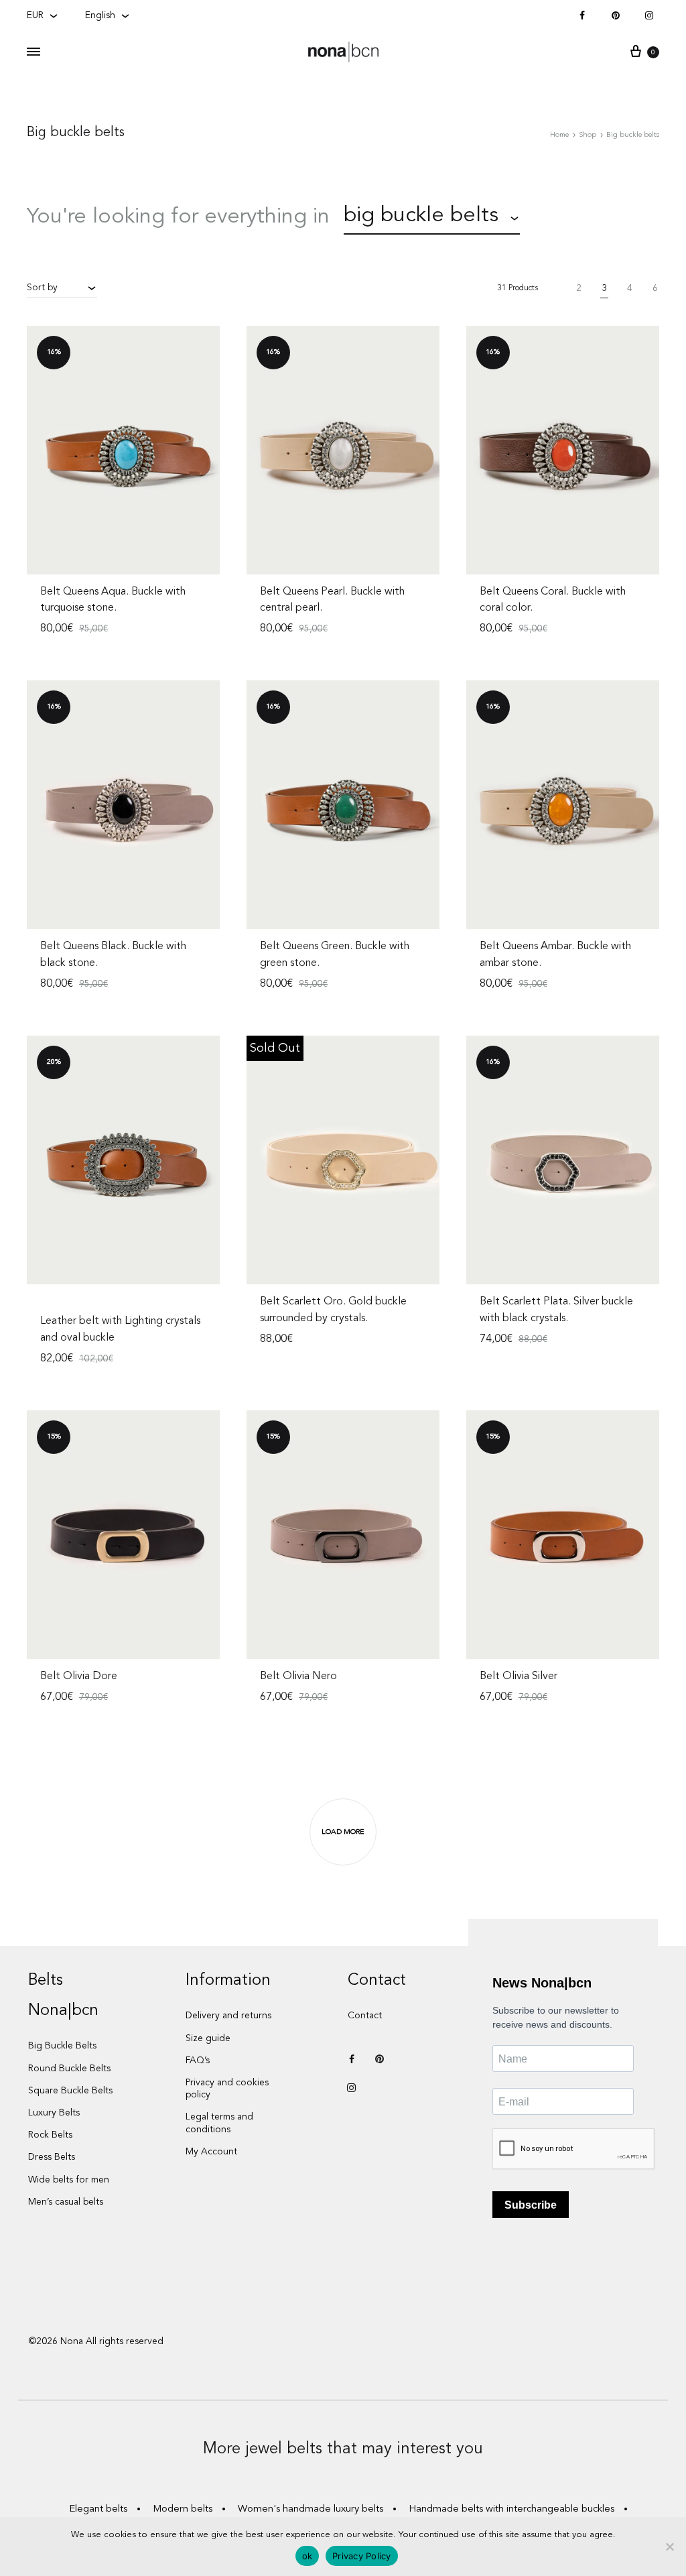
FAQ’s (198, 2061)
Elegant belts (98, 2509)
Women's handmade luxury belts (311, 2509)
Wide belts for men (69, 2180)
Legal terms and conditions (219, 2123)
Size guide (208, 2038)
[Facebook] (582, 16)
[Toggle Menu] (33, 53)
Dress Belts (52, 2157)
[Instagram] (649, 16)
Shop (588, 135)
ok (307, 2556)
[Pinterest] (616, 16)
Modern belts (183, 2509)
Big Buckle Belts (62, 2046)
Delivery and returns (228, 2016)
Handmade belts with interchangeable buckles (511, 2509)
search (572, 217)
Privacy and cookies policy (227, 2089)
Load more (343, 1832)
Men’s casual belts (66, 2202)
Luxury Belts (54, 2113)
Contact (365, 2016)
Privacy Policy (362, 2556)
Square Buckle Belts (70, 2091)
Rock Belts (50, 2135)
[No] (669, 2547)
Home (559, 135)
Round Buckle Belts (69, 2069)
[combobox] (432, 218)
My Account (211, 2152)
